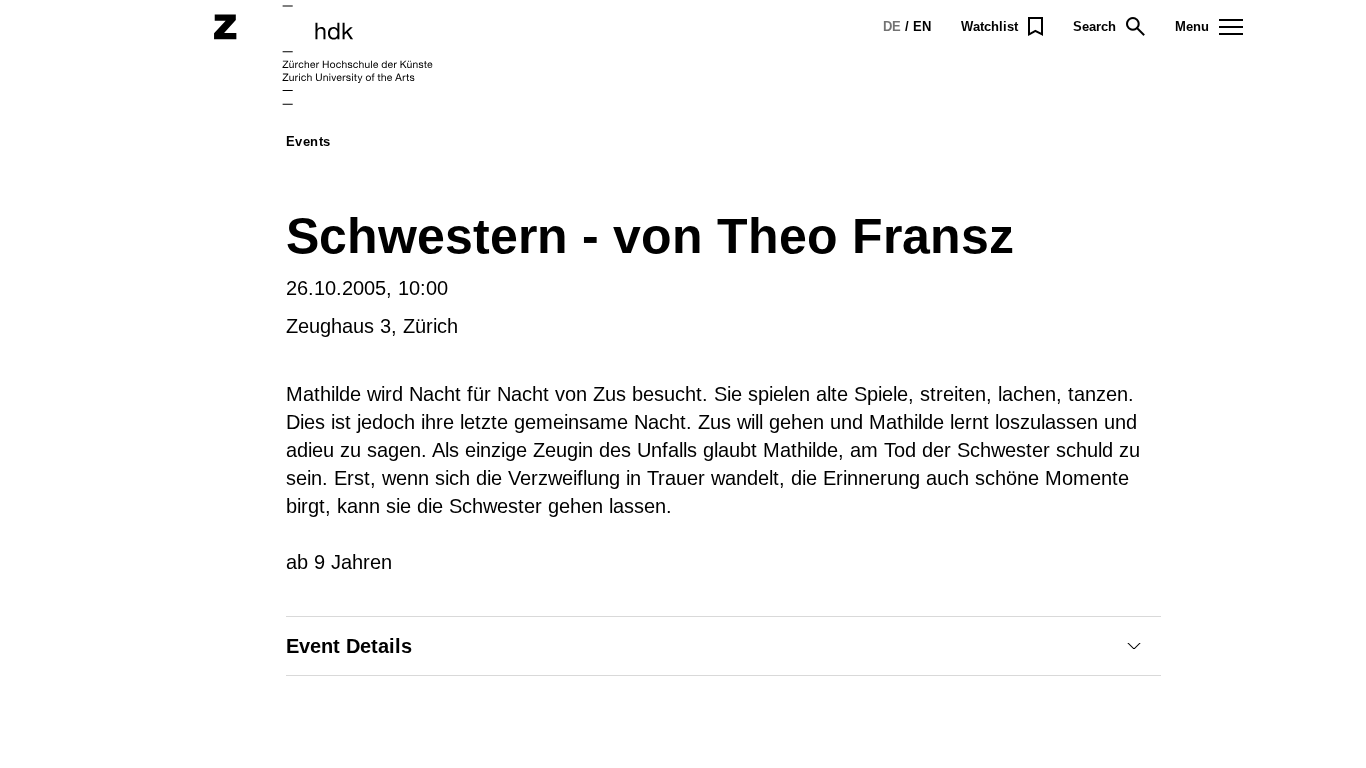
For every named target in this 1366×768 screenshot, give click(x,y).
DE (892, 26)
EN (922, 26)
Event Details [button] (349, 646)
